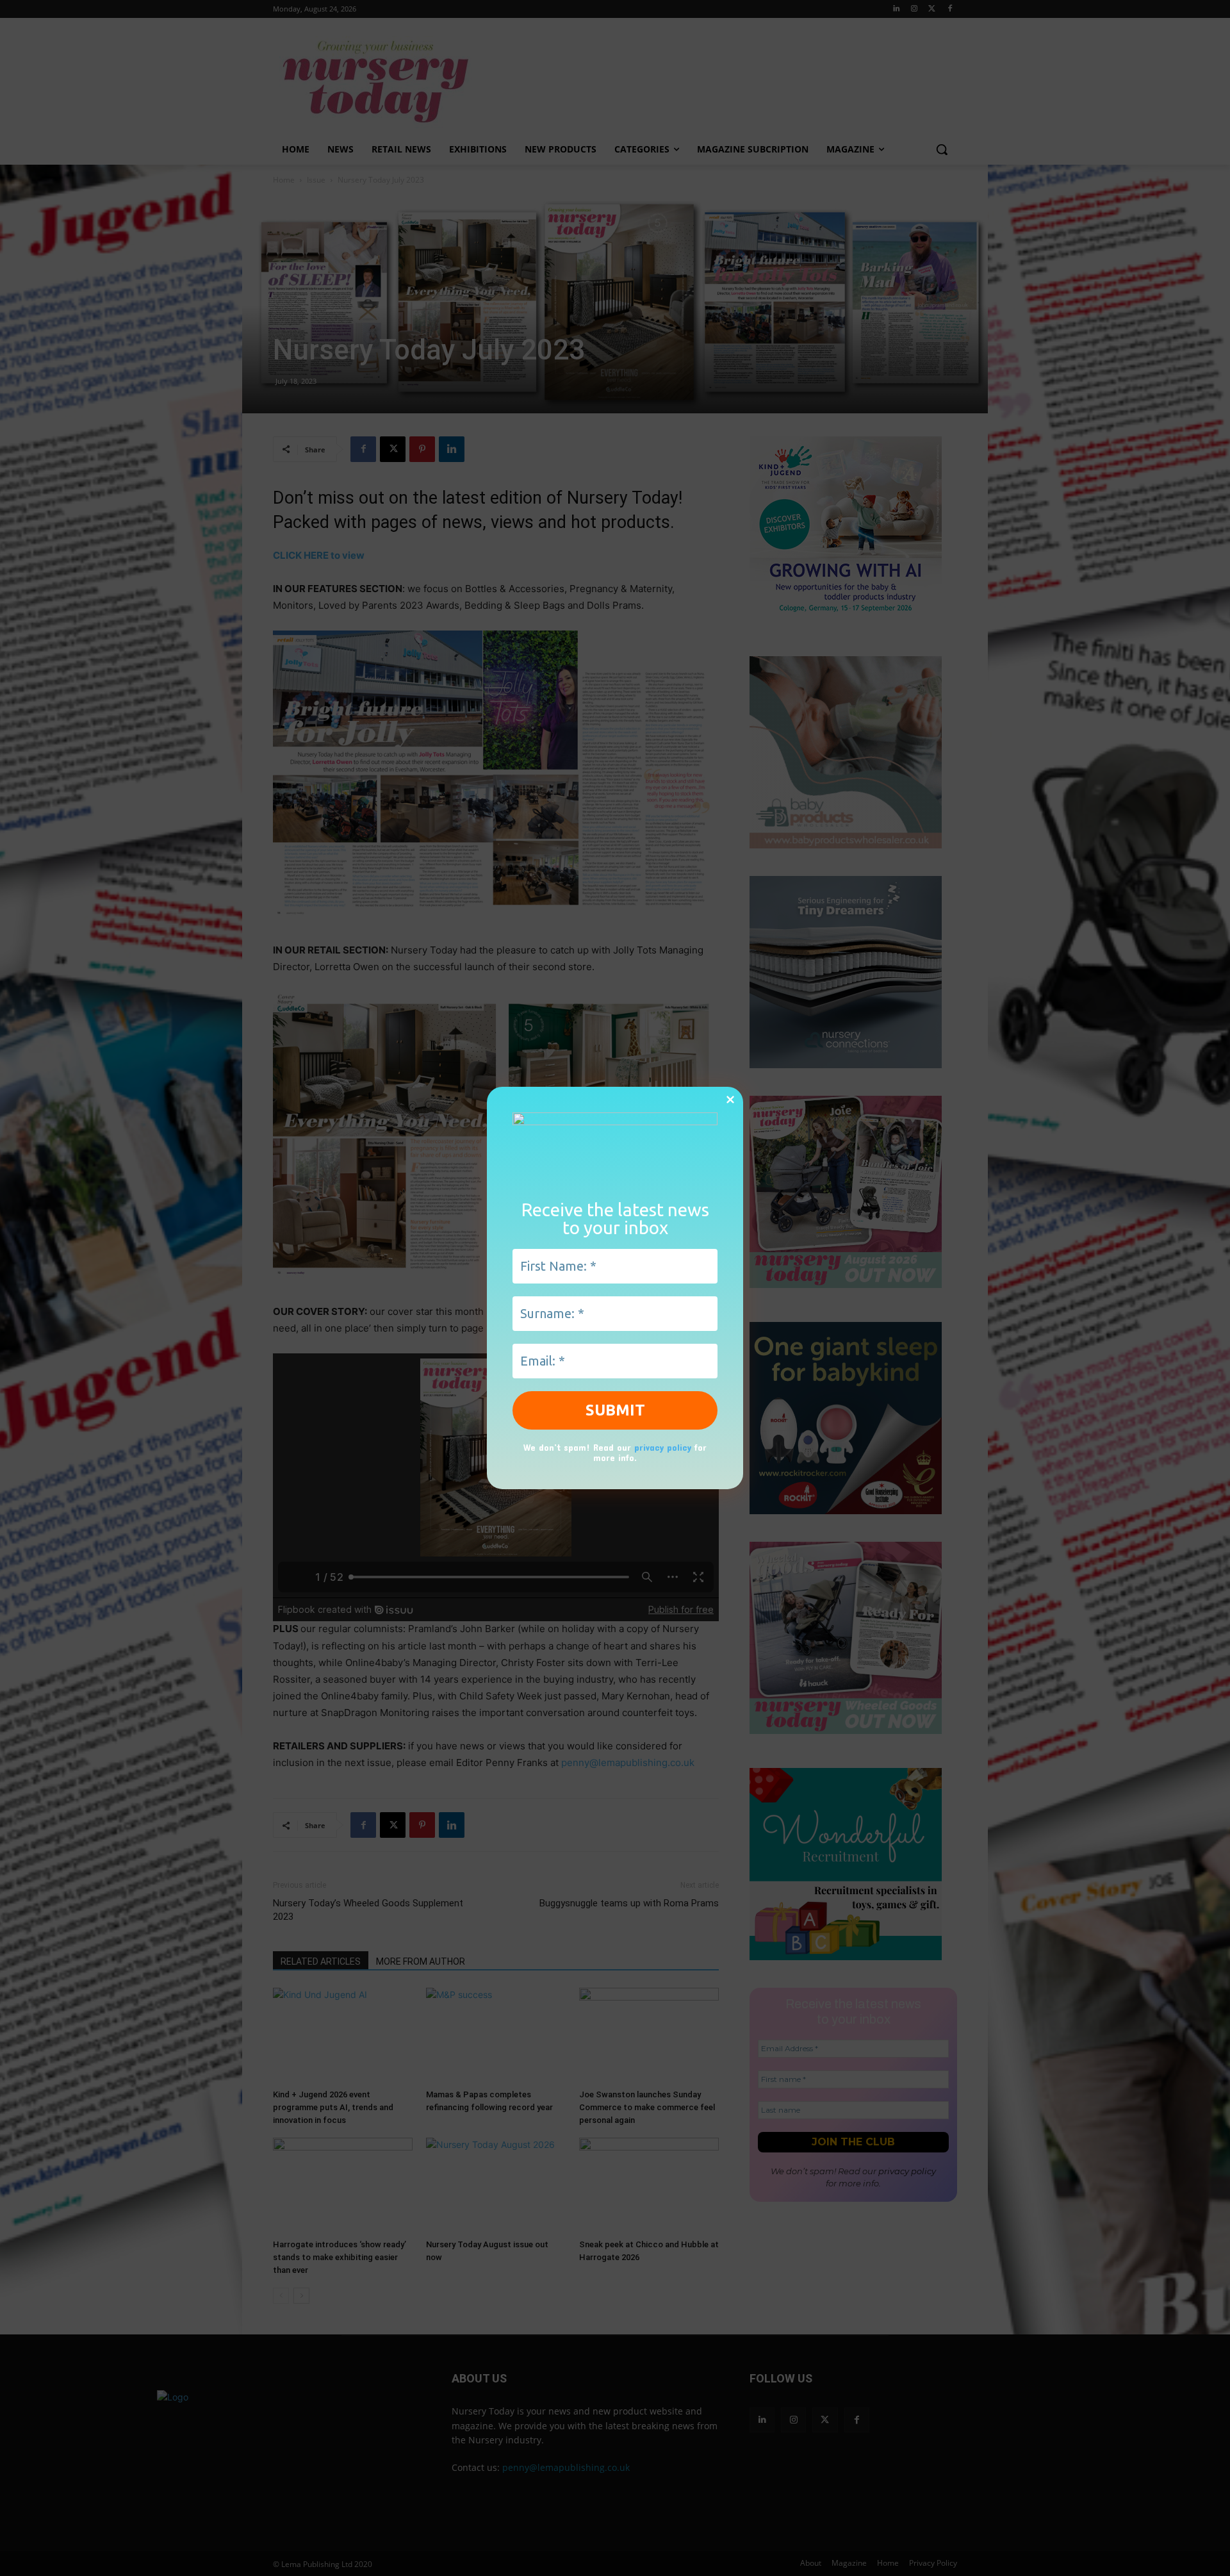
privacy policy (663, 1447)
